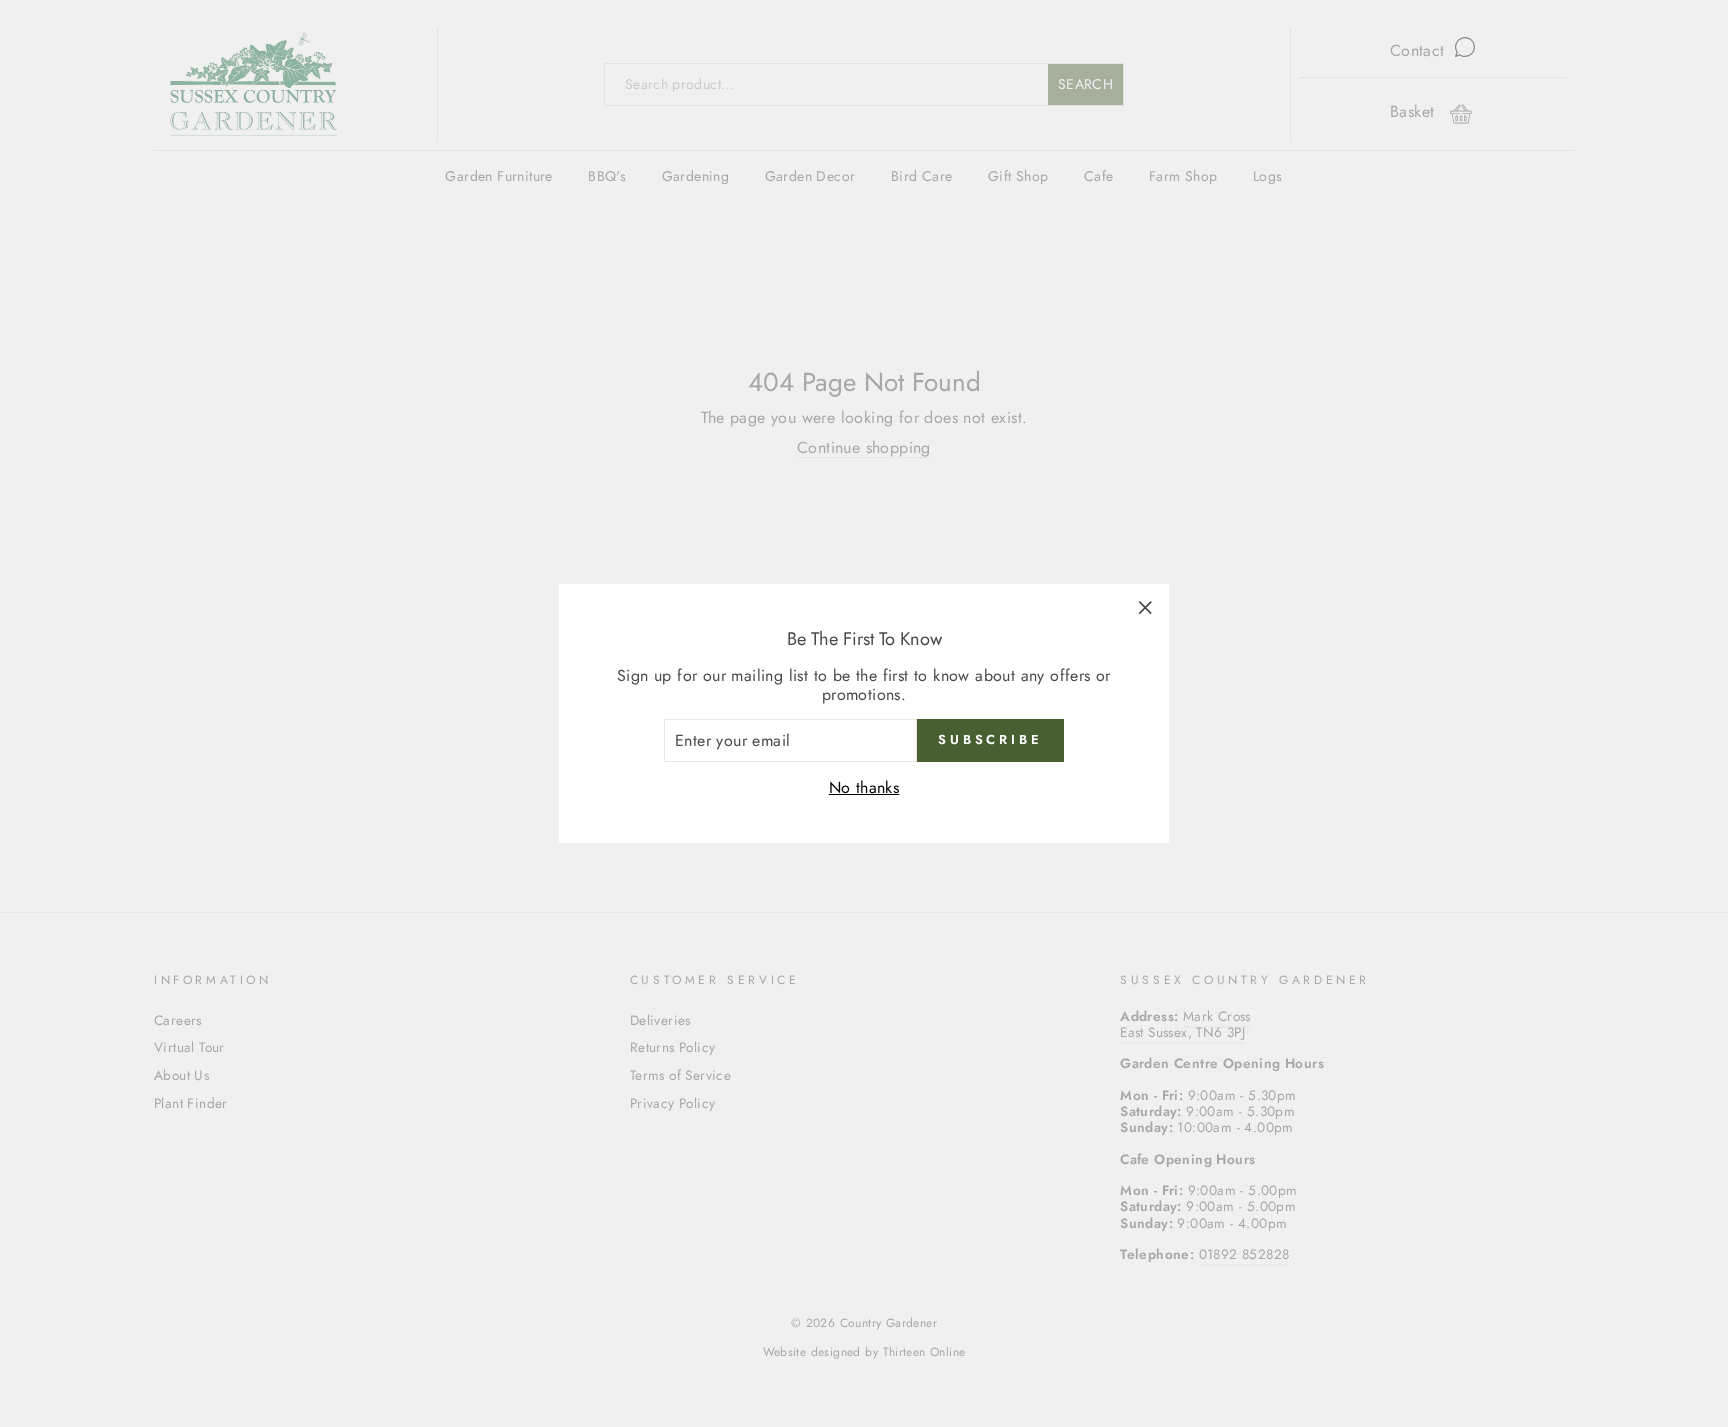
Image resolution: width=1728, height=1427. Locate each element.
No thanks (864, 787)
